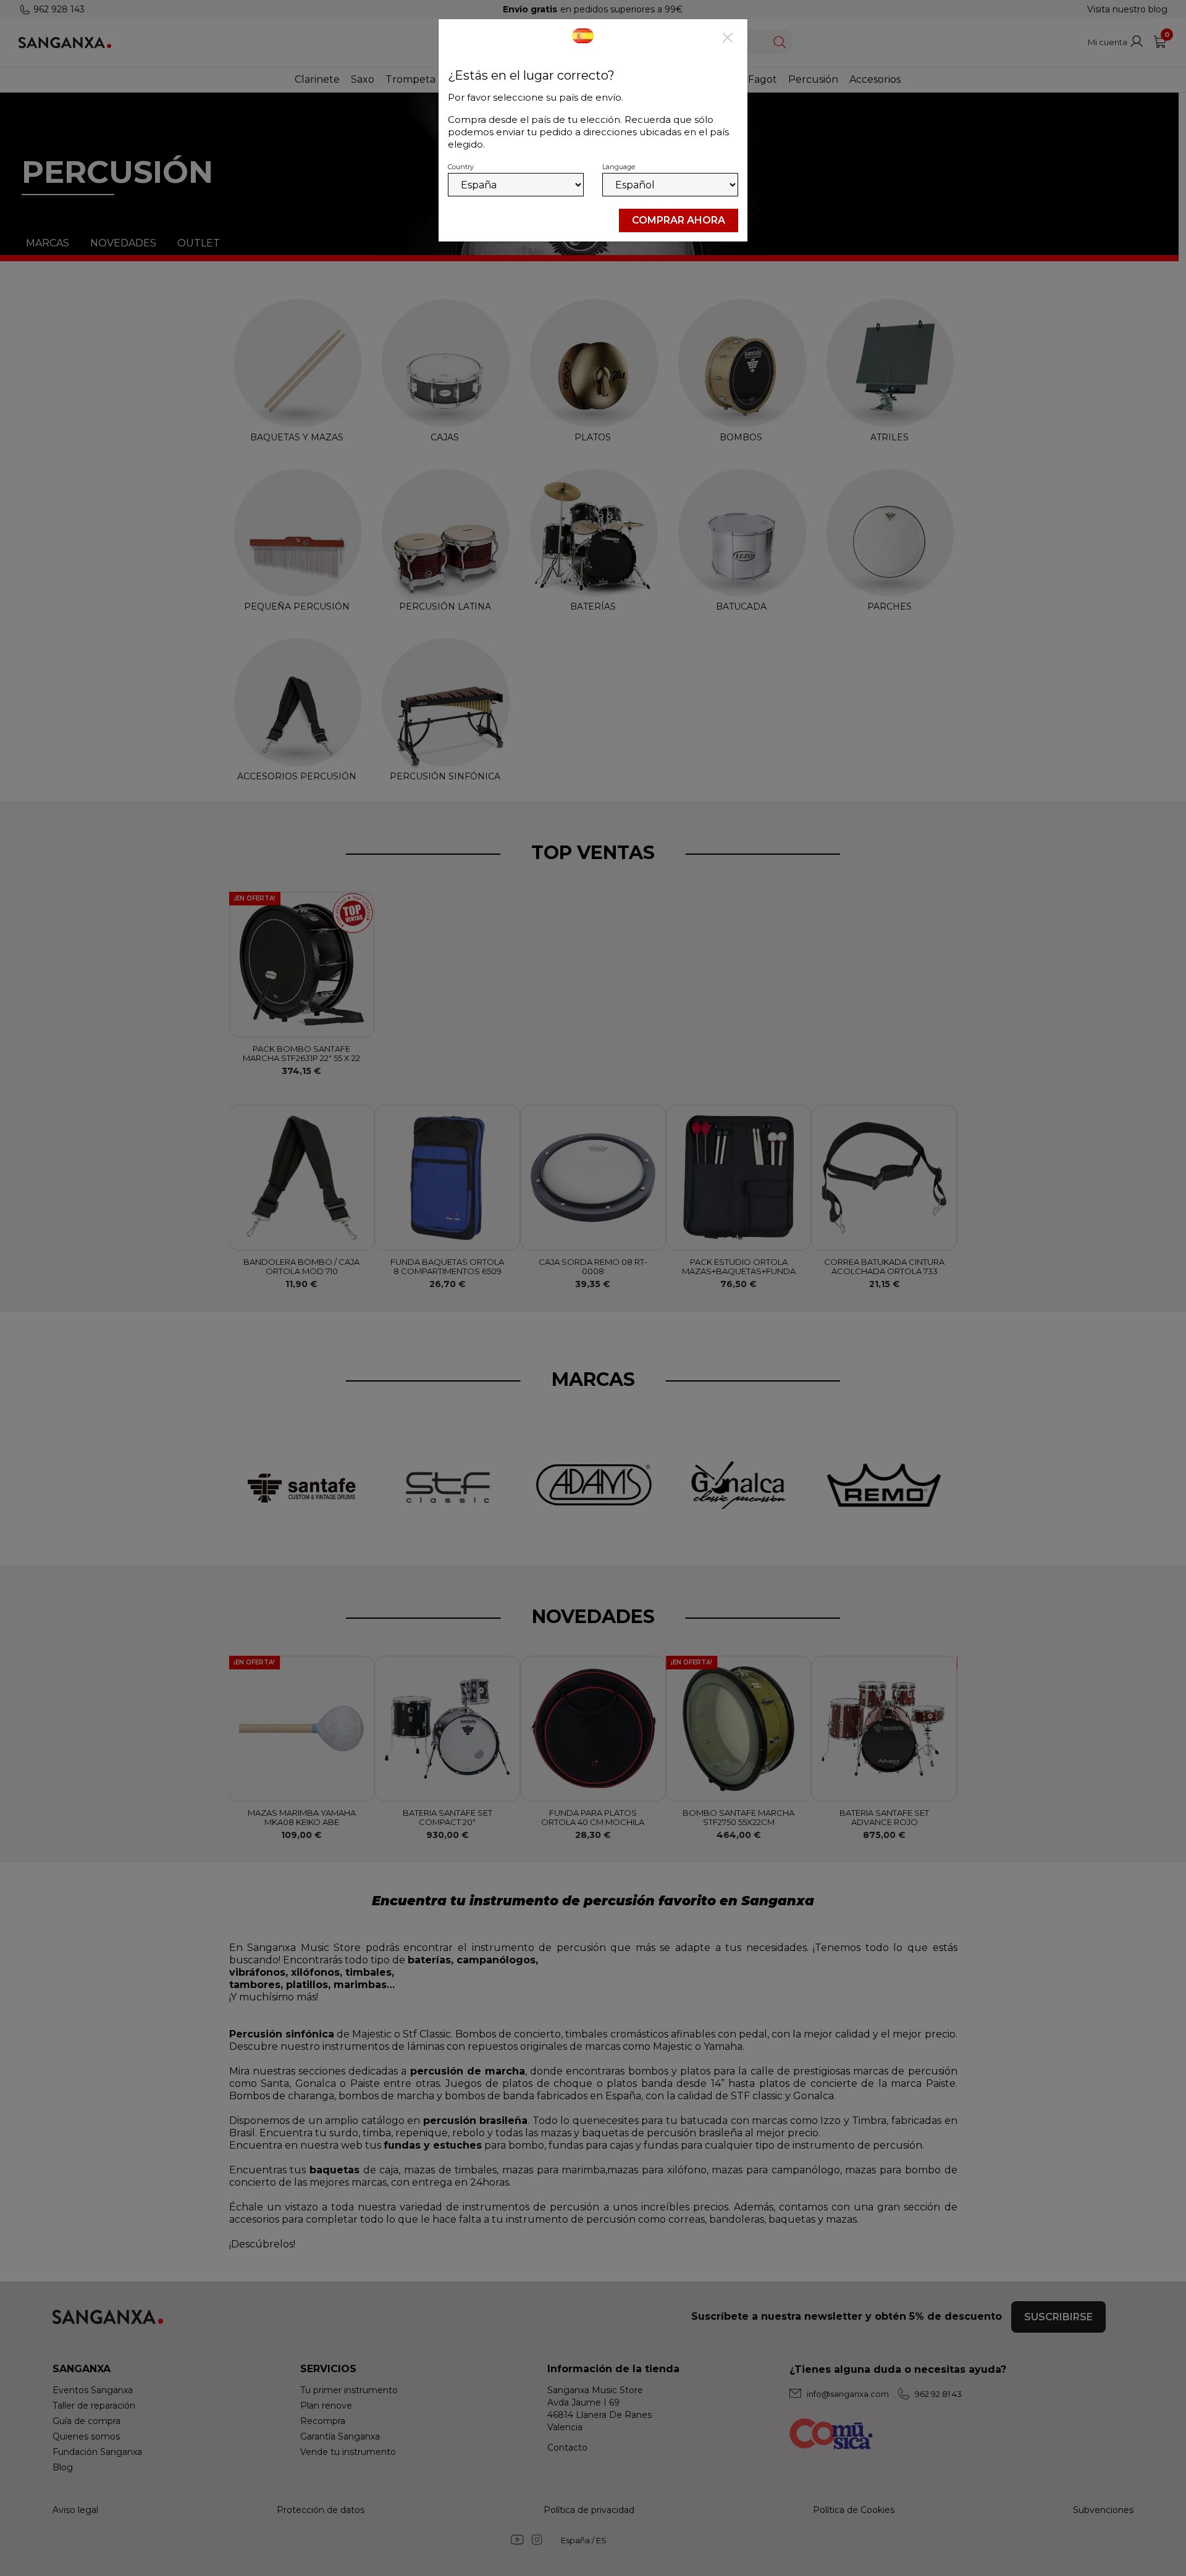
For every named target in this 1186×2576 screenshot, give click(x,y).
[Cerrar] (728, 39)
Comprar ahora (679, 220)
